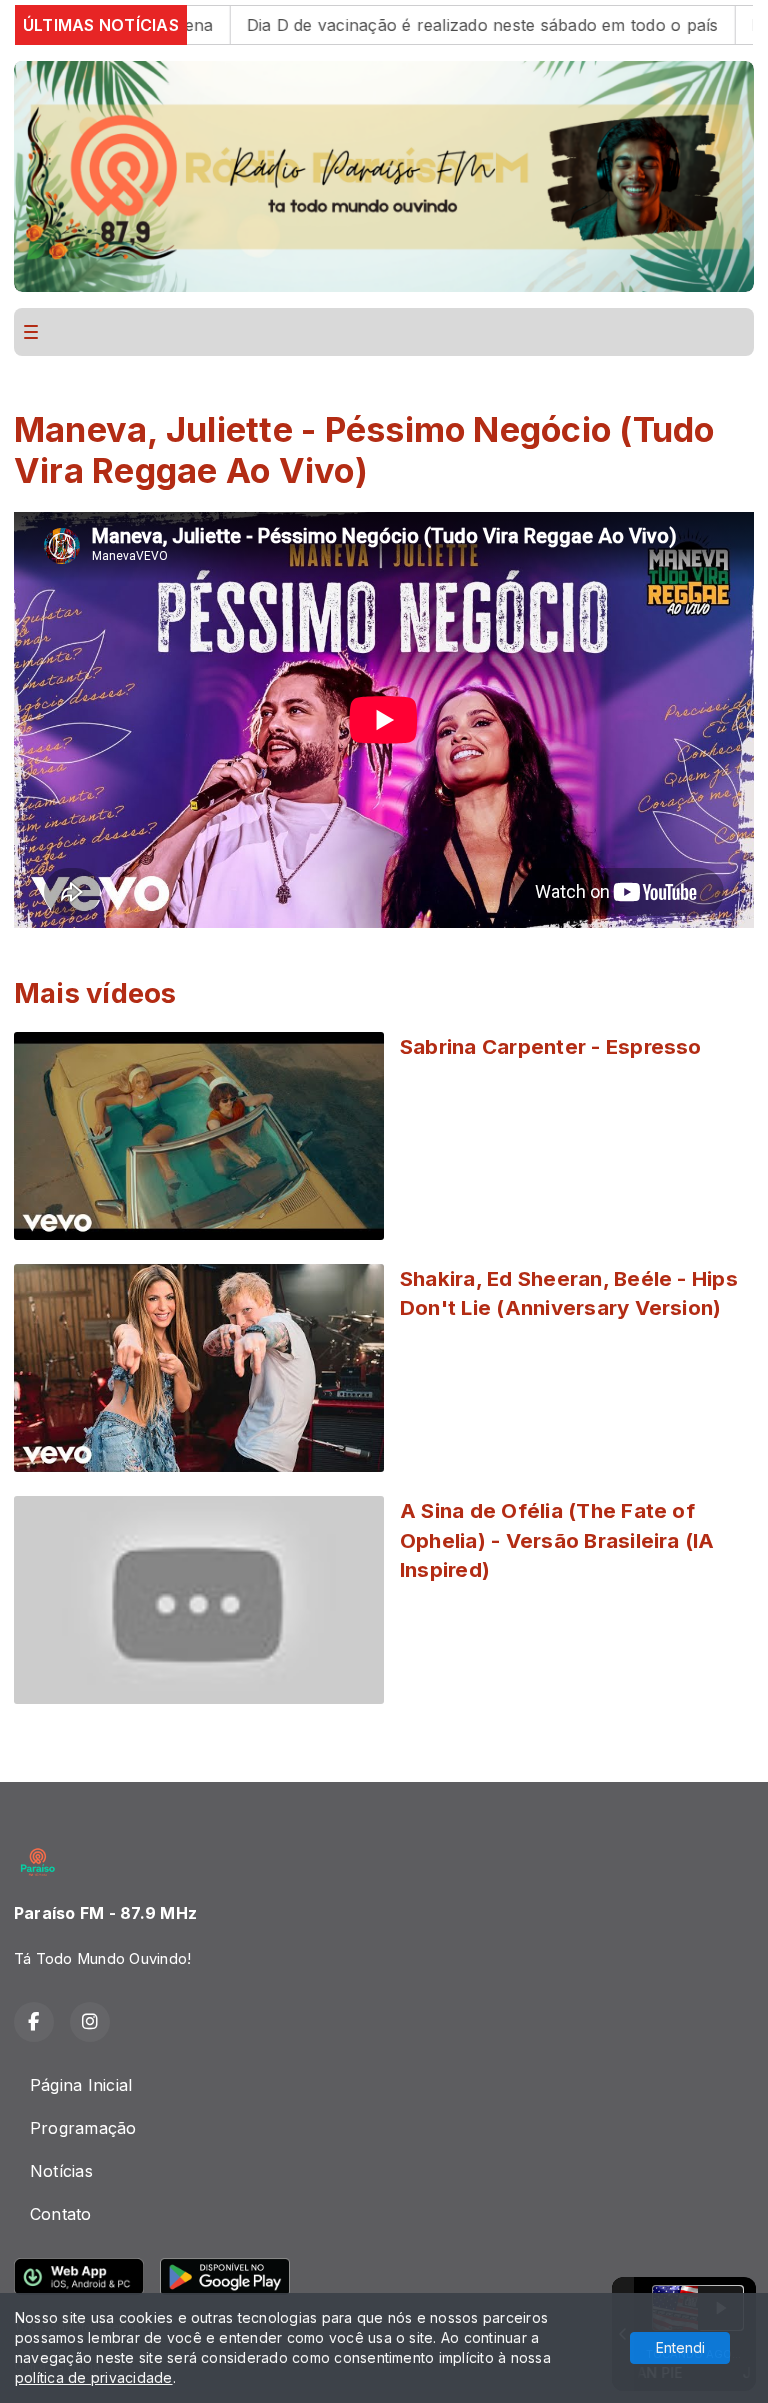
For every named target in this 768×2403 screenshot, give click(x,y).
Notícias (61, 2171)
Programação (83, 2128)
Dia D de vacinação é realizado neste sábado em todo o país (408, 25)
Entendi (680, 2347)
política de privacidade (94, 2377)
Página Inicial (81, 2085)
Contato (61, 2214)
